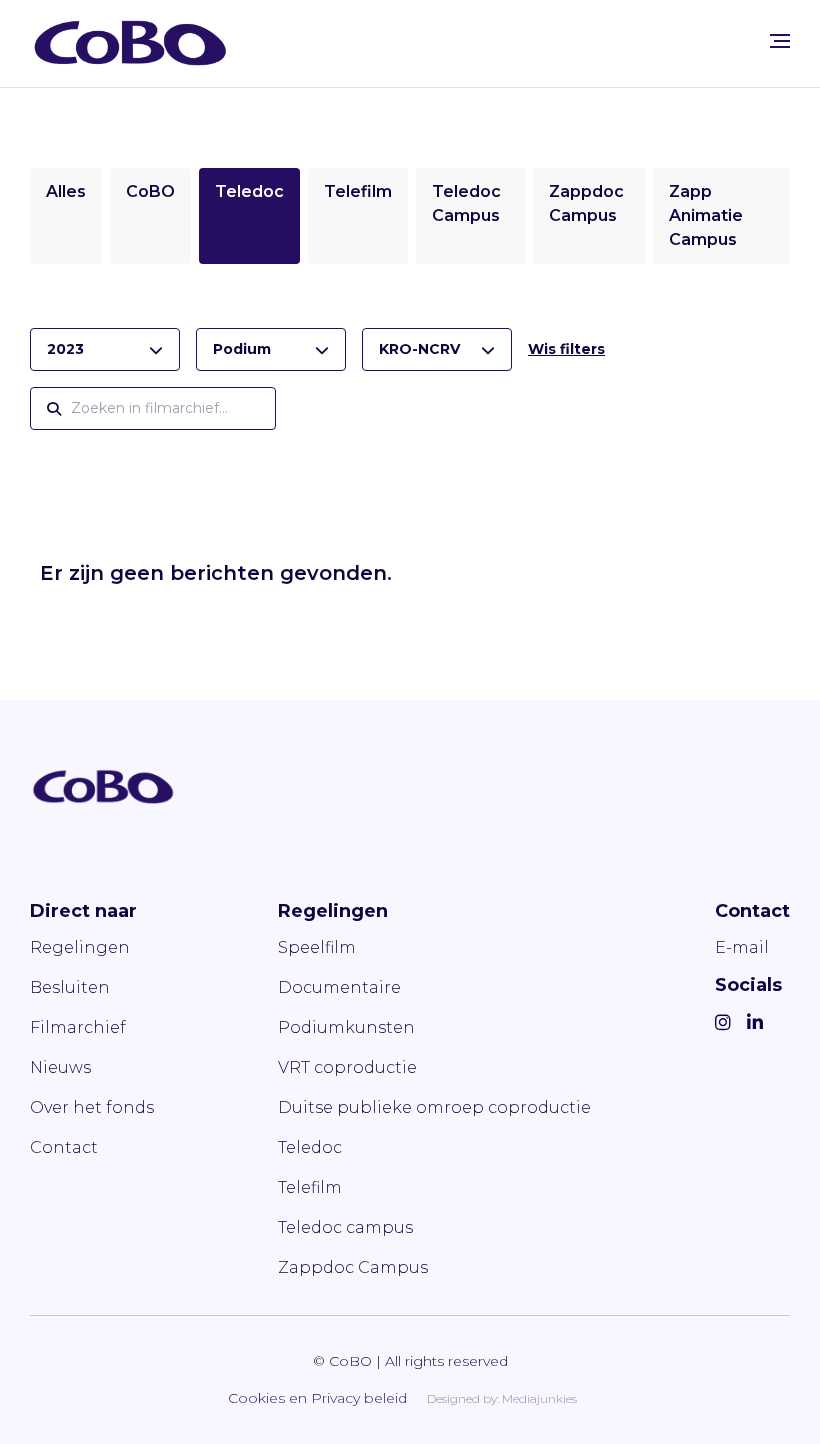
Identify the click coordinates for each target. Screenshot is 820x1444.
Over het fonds (92, 1107)
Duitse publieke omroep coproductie (434, 1107)
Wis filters (566, 349)
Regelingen (80, 947)
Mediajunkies (539, 1398)
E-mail (742, 947)
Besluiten (70, 987)
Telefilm (358, 191)
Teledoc (249, 191)
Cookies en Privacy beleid (317, 1398)
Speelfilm (317, 947)
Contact (64, 1147)
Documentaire (339, 987)
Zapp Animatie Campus (706, 215)
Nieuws (60, 1067)
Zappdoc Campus (353, 1267)
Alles (66, 191)
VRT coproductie (347, 1067)
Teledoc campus (345, 1227)
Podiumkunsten (346, 1027)
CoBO (150, 191)
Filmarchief (78, 1027)
